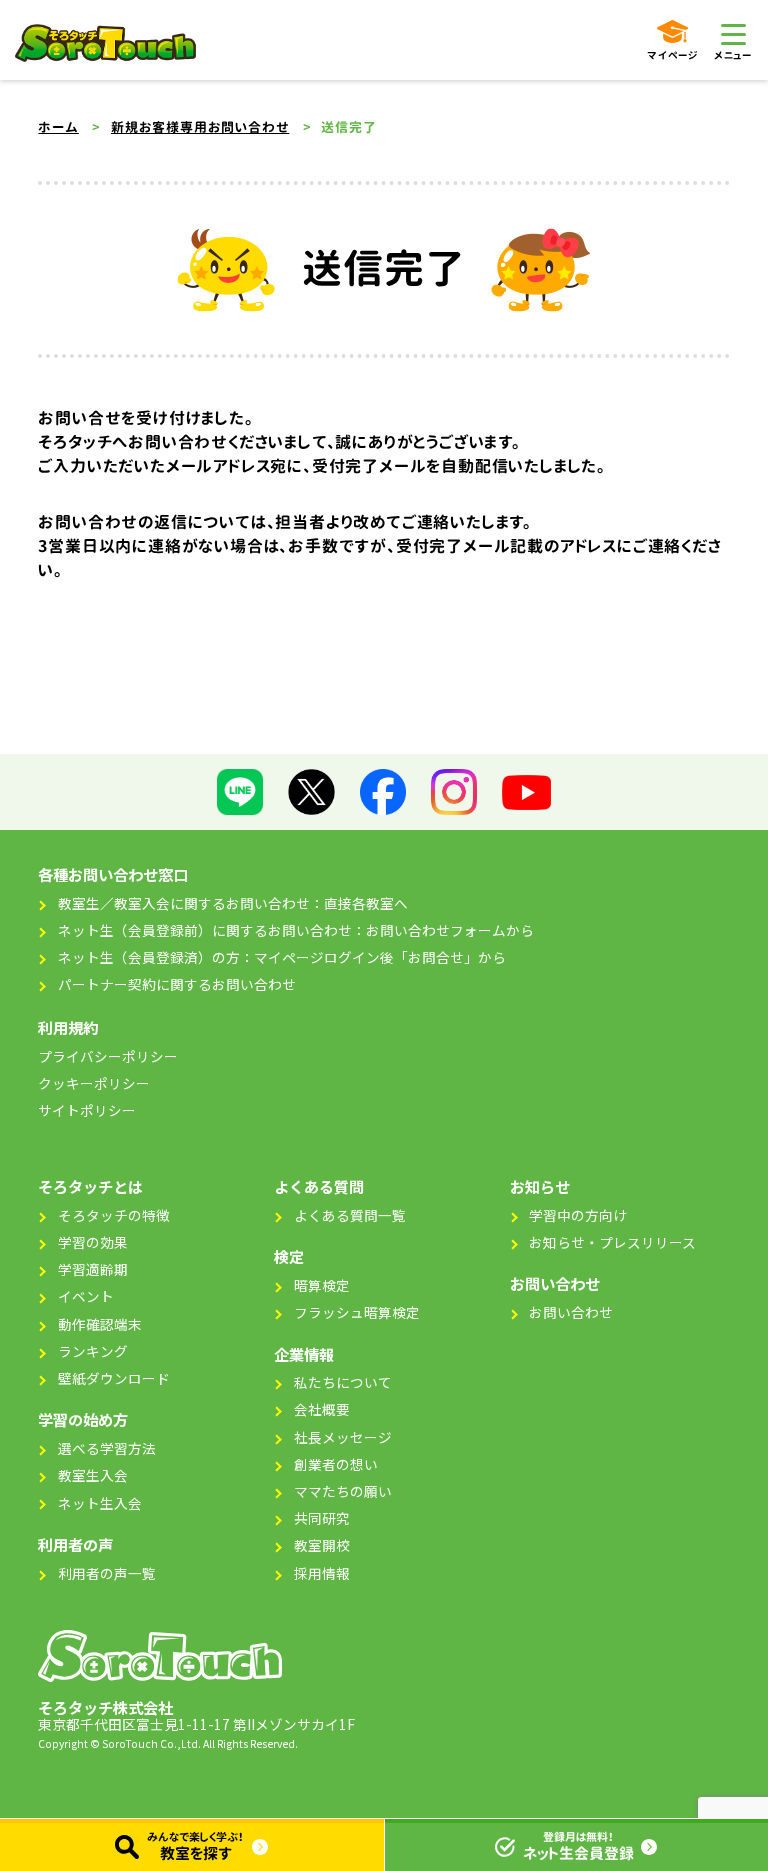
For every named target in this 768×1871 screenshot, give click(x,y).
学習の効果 (93, 1242)
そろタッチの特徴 (114, 1215)
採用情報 (322, 1573)
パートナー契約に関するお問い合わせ (177, 984)
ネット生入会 (100, 1503)
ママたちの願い (343, 1491)
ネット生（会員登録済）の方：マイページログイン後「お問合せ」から (282, 957)
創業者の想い (336, 1464)
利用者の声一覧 (107, 1573)
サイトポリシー (87, 1110)
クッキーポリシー (94, 1083)
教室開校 (322, 1545)
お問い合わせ (571, 1312)
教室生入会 (93, 1475)
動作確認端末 (100, 1324)
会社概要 (322, 1409)
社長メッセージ (343, 1437)
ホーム (58, 127)
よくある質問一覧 (350, 1215)
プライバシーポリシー (108, 1056)
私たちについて (343, 1382)
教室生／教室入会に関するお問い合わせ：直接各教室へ (233, 903)
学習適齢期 (93, 1269)
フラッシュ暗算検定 (357, 1312)
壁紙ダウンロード (114, 1378)
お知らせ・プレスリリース (612, 1242)
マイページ (672, 55)
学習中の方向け (578, 1215)
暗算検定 (322, 1285)
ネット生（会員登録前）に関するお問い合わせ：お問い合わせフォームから (296, 930)
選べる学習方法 (107, 1448)
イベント (86, 1296)
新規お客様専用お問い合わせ (200, 127)
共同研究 (322, 1518)
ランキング (93, 1351)
